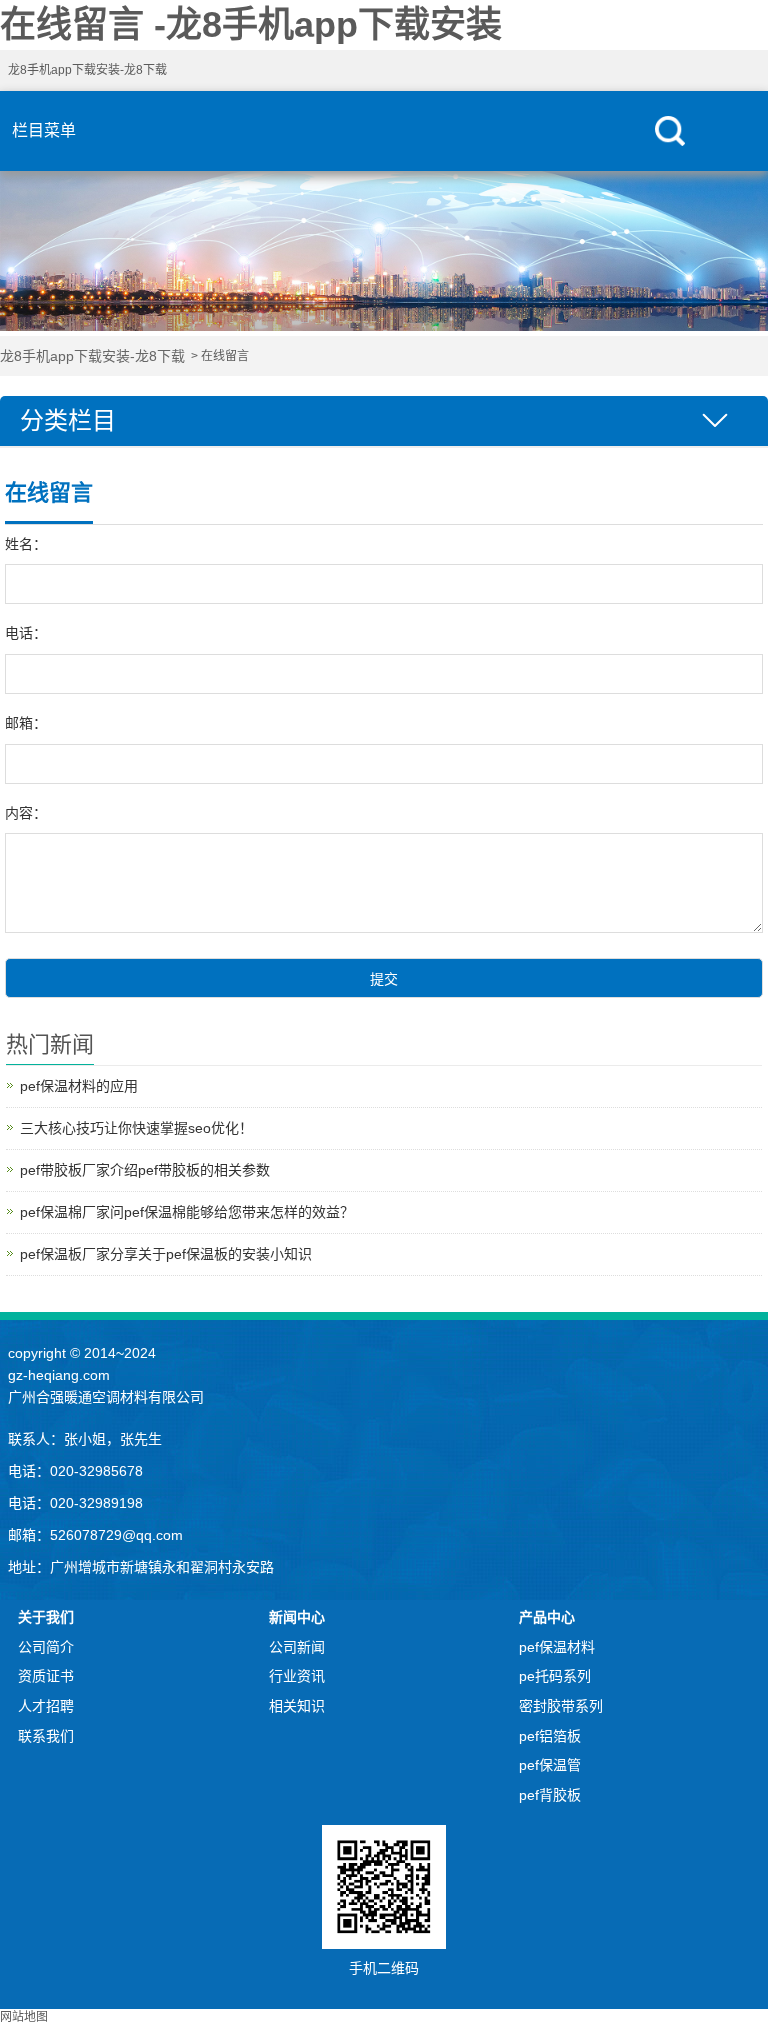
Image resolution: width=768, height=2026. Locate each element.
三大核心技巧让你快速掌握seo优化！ (136, 1128)
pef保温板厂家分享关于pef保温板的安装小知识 (166, 1254)
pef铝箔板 (550, 1736)
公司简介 (46, 1647)
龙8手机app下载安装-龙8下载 (87, 70)
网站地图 (24, 2017)
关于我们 (46, 1617)
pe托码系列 (555, 1676)
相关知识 (297, 1706)
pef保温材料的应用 (79, 1086)
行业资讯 (297, 1676)
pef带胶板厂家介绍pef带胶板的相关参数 (145, 1170)
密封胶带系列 (561, 1706)
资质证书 (46, 1676)
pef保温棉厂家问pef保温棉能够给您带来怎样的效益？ (187, 1212)
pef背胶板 (550, 1795)
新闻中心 (297, 1617)
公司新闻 (297, 1647)
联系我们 (46, 1736)
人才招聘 (46, 1706)
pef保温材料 (557, 1647)
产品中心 (547, 1617)
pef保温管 (550, 1765)
